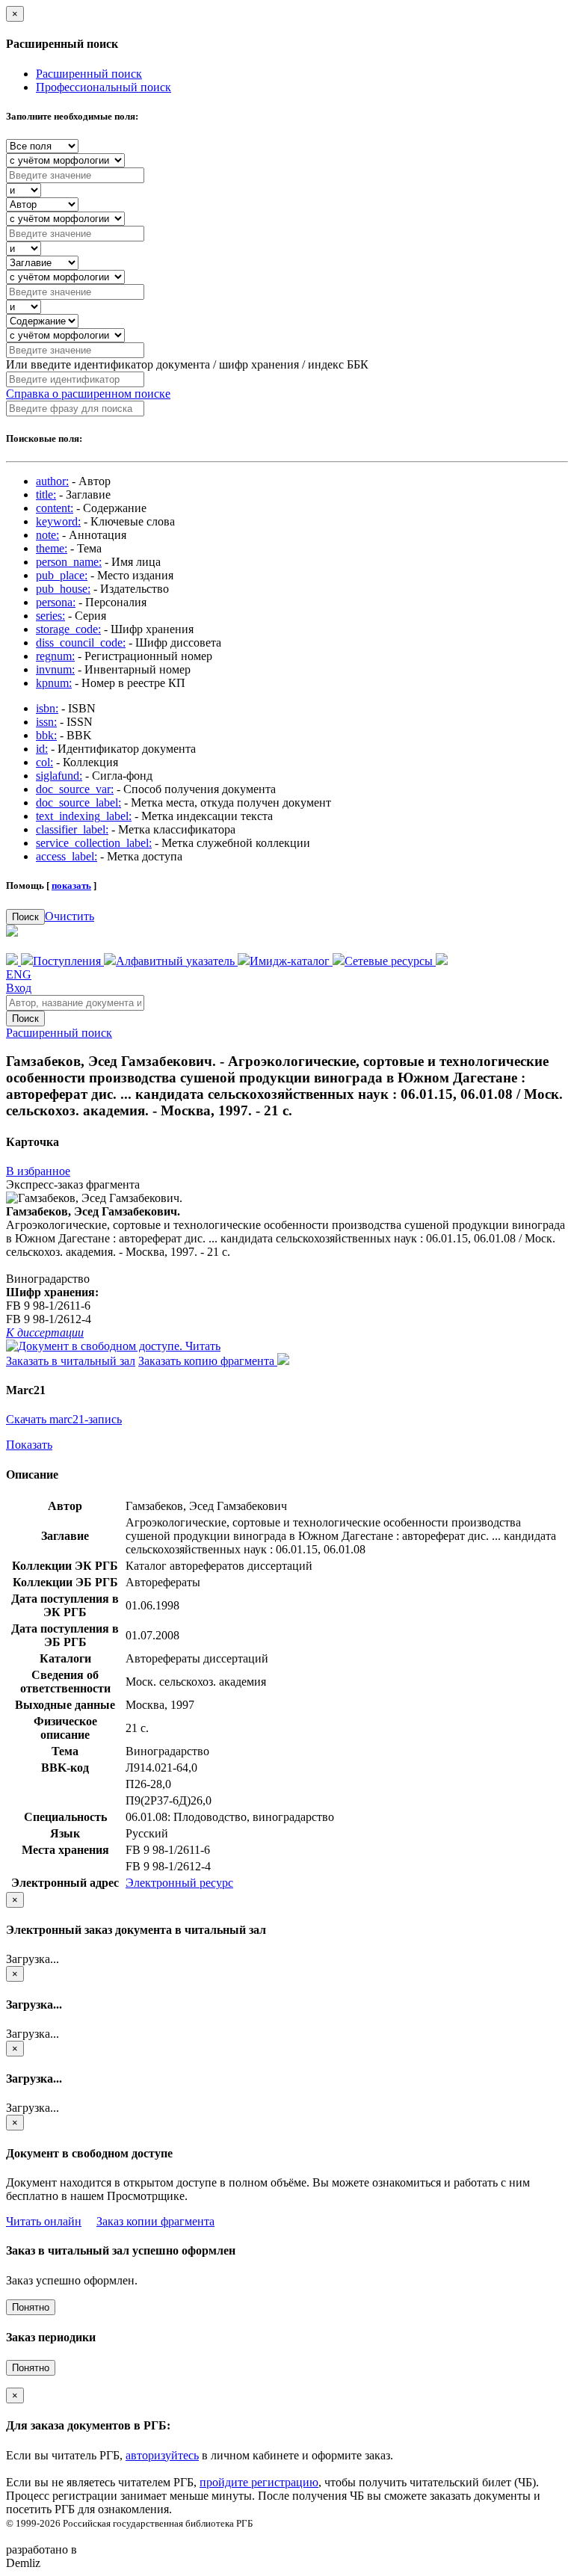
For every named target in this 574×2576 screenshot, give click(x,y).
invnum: (55, 669)
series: (50, 616)
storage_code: (68, 629)
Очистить (70, 916)
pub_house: (63, 589)
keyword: (58, 521)
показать (71, 885)
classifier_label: (72, 829)
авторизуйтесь (162, 2455)
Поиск (25, 917)
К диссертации (45, 1332)
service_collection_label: (94, 843)
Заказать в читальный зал (71, 1361)
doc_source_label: (78, 802)
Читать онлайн (44, 2221)
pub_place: (62, 575)
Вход (19, 988)
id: (42, 749)
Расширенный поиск (89, 74)
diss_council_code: (81, 643)
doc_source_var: (75, 789)
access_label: (67, 856)
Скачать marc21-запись (64, 1419)
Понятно (31, 2307)
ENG (19, 974)
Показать (29, 1445)
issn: (46, 722)
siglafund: (59, 776)
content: (55, 508)
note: (47, 535)
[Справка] (442, 961)
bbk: (46, 735)
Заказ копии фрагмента (155, 2221)
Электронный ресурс (179, 1883)
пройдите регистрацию (259, 2482)
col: (44, 762)
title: (46, 494)
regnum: (55, 656)
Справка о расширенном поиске (88, 394)
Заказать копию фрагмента (208, 1361)
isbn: (47, 708)
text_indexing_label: (84, 816)
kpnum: (54, 683)
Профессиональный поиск (104, 87)
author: (52, 481)
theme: (52, 548)
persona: (56, 602)
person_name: (69, 562)
